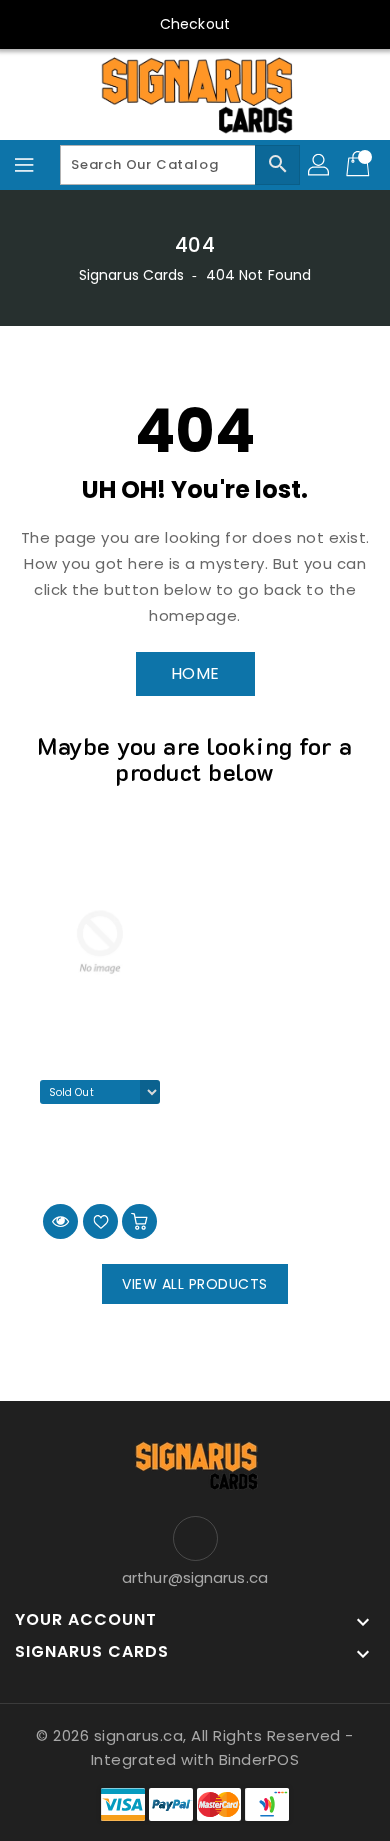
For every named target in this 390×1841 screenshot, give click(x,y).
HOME (195, 673)
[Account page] (320, 165)
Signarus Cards (131, 275)
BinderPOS (259, 1759)
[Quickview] (60, 1221)
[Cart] (360, 165)
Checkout (195, 24)
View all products (195, 1284)
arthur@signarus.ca (195, 1577)
